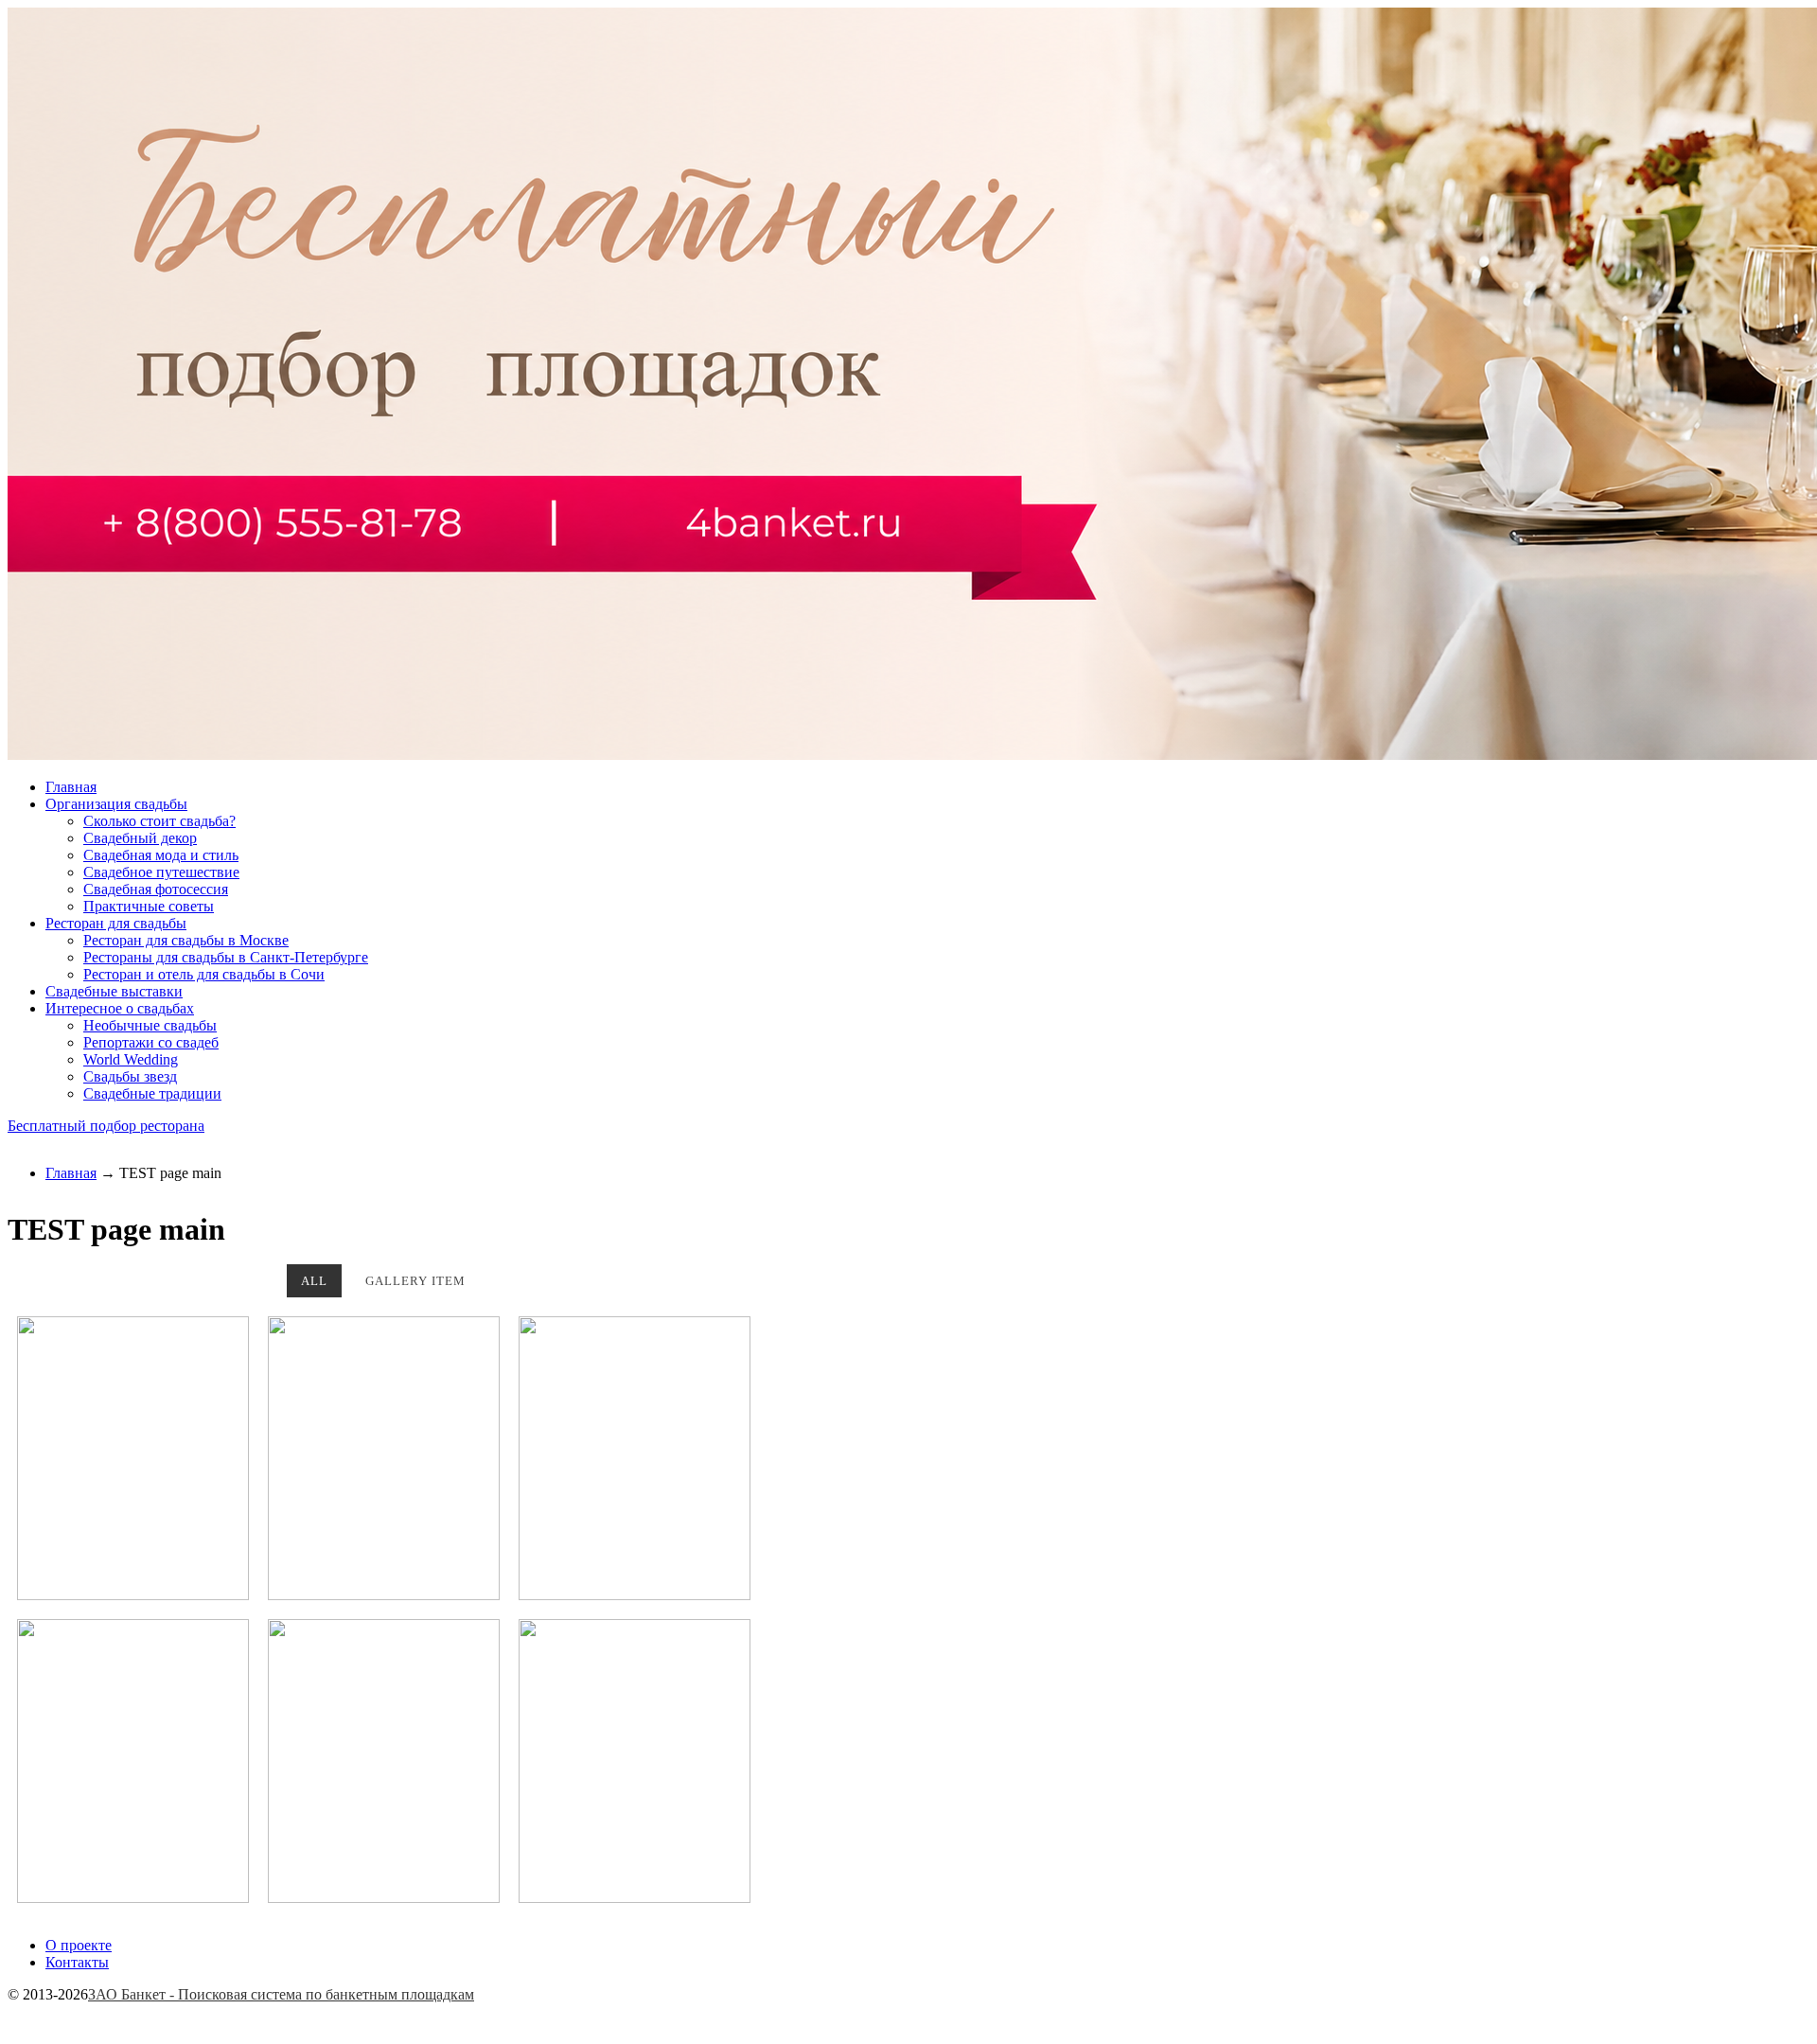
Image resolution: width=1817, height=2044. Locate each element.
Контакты (77, 1962)
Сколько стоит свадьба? (159, 821)
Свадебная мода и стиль (161, 855)
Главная (71, 787)
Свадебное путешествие (161, 872)
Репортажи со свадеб (151, 1042)
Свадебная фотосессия (156, 889)
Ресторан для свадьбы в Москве (186, 940)
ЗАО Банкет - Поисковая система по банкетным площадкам (281, 1994)
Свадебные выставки (114, 991)
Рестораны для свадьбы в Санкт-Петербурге (226, 957)
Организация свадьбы (116, 804)
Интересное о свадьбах (120, 1008)
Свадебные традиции (152, 1093)
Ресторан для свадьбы (116, 923)
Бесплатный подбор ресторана (106, 1126)
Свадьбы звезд (130, 1076)
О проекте (79, 1945)
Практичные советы (149, 906)
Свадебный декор (140, 838)
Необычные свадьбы (150, 1025)
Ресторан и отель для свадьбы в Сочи (204, 974)
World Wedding (131, 1059)
